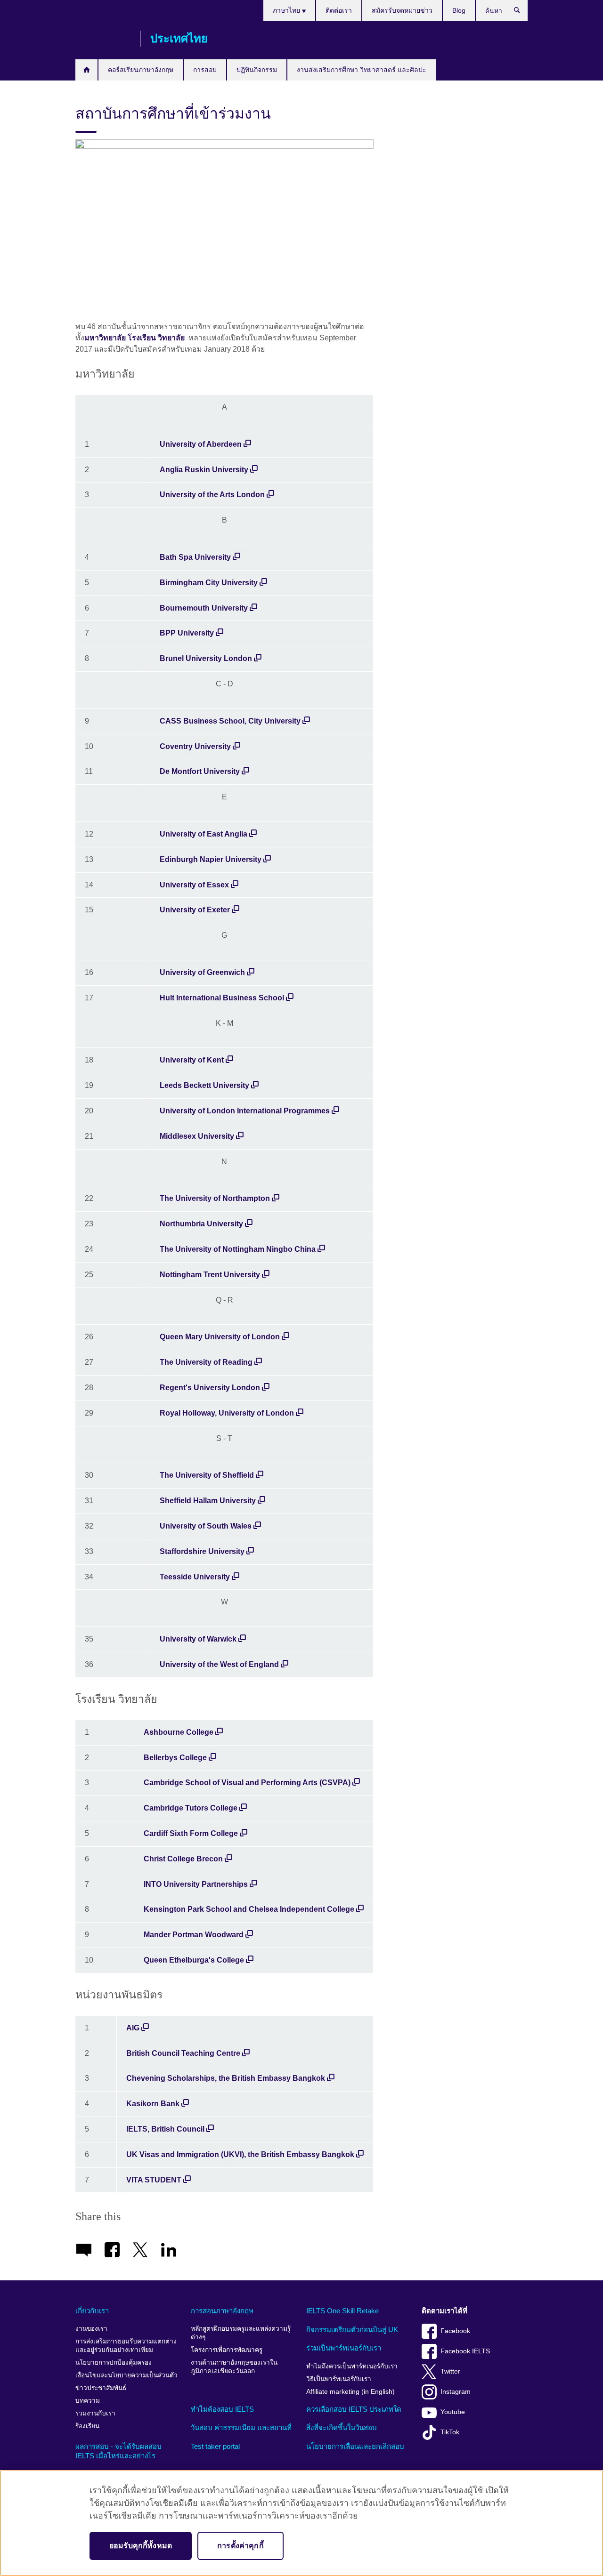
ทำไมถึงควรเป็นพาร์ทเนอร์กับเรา (352, 2366)
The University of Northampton (215, 1198)
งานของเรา (91, 2329)
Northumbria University (201, 1224)
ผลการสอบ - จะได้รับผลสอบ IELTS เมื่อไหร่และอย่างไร (118, 2451)
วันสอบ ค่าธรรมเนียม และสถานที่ (241, 2427)
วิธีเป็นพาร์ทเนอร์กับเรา (339, 2379)
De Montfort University (200, 771)
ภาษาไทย (287, 10)
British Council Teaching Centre (183, 2053)
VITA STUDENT (154, 2180)
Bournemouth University (204, 608)
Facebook (455, 2331)
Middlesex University (197, 1136)
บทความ (88, 2401)
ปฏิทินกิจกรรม (257, 70)
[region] (301, 2523)
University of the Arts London (212, 495)
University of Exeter (195, 910)
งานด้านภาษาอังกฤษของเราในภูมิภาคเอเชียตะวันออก (234, 2367)
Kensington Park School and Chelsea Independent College (249, 1909)
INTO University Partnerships (196, 1884)
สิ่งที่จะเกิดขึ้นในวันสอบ (342, 2427)
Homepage (86, 70)
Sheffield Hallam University (208, 1501)
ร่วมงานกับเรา (95, 2413)
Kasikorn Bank (153, 2104)
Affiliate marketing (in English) (350, 2392)
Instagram (456, 2392)
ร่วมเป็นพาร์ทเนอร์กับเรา (344, 2348)
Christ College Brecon (183, 1859)
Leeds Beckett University (204, 1085)
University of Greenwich (202, 972)
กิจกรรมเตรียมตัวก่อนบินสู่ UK (352, 2330)
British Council (103, 39)
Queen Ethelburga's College (194, 1960)
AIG (133, 2028)
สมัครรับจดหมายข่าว (402, 10)
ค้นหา (522, 12)
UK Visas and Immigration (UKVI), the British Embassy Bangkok (240, 2154)
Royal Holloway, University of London (227, 1413)
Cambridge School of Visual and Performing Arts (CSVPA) (247, 1783)
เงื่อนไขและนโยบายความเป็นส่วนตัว (126, 2375)
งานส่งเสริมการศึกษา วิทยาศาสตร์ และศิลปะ (362, 70)
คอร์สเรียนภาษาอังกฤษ (141, 70)
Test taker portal (215, 2446)
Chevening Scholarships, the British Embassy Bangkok (227, 2078)
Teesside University (195, 1577)
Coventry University (195, 746)
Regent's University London (210, 1388)
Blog (459, 10)
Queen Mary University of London (220, 1337)
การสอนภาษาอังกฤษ (222, 2311)
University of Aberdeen (201, 444)
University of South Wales (206, 1526)
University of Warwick (198, 1639)
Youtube (453, 2412)
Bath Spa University (195, 557)
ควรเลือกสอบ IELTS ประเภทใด (354, 2409)
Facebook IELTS (465, 2351)
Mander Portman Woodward (194, 1935)
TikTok (450, 2432)
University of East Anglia (204, 834)
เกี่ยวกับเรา (92, 2311)
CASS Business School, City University (231, 721)
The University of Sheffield (207, 1475)
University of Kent (192, 1060)
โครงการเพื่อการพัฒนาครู (227, 2350)
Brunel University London (206, 658)
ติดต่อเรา (339, 10)
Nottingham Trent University (210, 1275)
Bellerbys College (175, 1758)
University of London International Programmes (245, 1111)
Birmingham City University (209, 583)
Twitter (450, 2371)
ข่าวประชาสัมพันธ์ (101, 2388)
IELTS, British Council (165, 2129)
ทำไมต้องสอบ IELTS (222, 2409)
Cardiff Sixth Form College (191, 1833)
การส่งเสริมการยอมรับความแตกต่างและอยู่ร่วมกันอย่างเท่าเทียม (126, 2346)
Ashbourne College (179, 1732)
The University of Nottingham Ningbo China (238, 1249)
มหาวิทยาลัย (105, 338)
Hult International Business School (222, 998)
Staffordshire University (202, 1551)
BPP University (187, 633)
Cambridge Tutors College (191, 1808)
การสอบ (205, 70)
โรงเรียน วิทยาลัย (157, 338)
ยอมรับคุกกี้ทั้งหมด (141, 2546)
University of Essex (194, 885)
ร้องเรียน (87, 2426)
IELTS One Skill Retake (342, 2311)
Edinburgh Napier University (211, 859)
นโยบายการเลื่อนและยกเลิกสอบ (355, 2446)
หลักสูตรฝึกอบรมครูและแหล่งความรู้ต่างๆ (241, 2333)
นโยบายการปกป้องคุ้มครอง (114, 2363)
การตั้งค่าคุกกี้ (240, 2546)
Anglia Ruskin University (204, 470)
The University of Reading (206, 1362)
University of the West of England (219, 1664)
